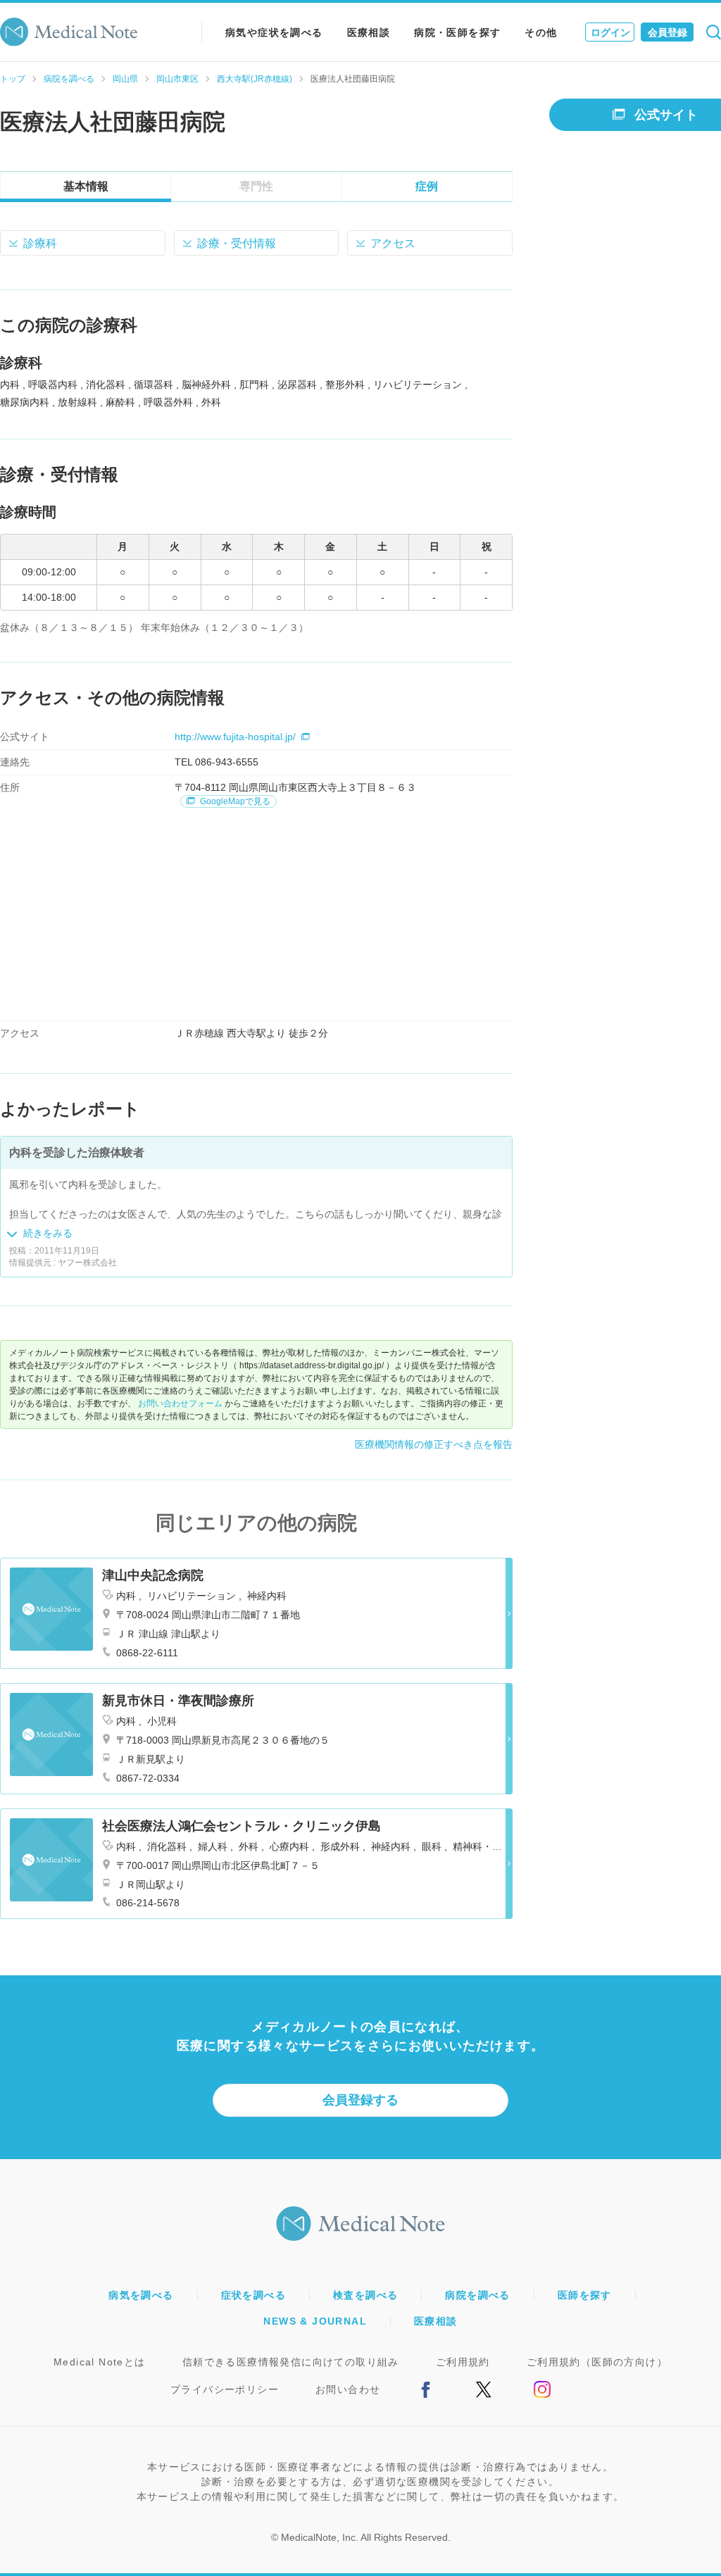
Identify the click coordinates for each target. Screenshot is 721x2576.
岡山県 (125, 79)
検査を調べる (365, 2295)
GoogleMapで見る (234, 801)
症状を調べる (253, 2295)
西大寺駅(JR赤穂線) (255, 79)
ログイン (610, 32)
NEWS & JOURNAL (315, 2321)
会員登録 (667, 32)
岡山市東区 (177, 79)
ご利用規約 (463, 2362)
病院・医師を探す (457, 32)
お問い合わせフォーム (180, 1403)
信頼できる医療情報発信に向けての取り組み (291, 2362)
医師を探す (585, 2295)
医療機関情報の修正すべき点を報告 (434, 1444)
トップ (13, 79)
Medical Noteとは (100, 2362)
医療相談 (369, 32)
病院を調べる (69, 79)
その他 (541, 32)
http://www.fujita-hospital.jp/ (235, 737)
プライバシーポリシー (225, 2389)
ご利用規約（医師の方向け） (597, 2362)
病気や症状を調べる (274, 32)
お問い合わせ (348, 2389)
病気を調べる (141, 2295)
